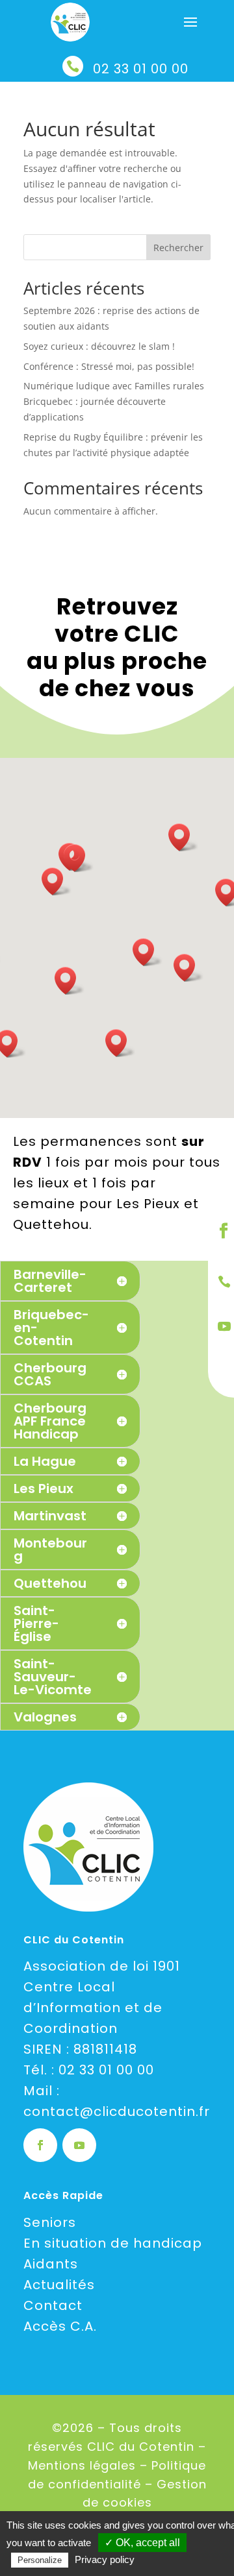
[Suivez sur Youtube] (79, 2145)
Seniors (50, 2222)
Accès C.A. (60, 2326)
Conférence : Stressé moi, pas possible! (109, 366)
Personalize (40, 2560)
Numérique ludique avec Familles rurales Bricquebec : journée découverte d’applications (114, 401)
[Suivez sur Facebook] (40, 2145)
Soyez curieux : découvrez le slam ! (99, 346)
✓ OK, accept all (142, 2543)
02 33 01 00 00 (141, 69)
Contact (53, 2305)
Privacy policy (105, 2559)
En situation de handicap (113, 2243)
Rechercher (178, 248)
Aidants (51, 2264)
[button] (70, 981)
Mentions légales (82, 2465)
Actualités (59, 2285)
